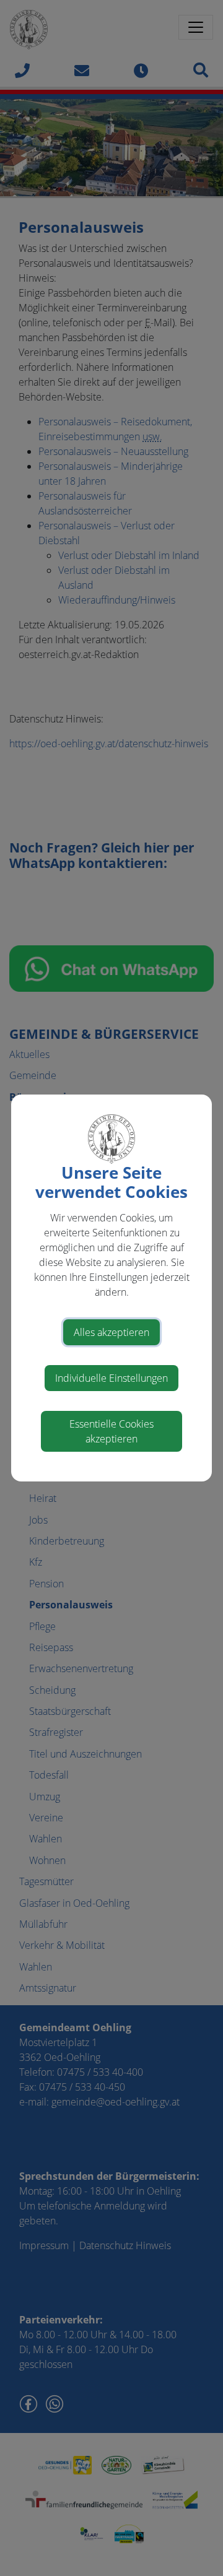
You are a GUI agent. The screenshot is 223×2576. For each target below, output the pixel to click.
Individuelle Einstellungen (111, 1378)
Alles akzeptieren (111, 1332)
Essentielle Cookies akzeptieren (111, 1431)
